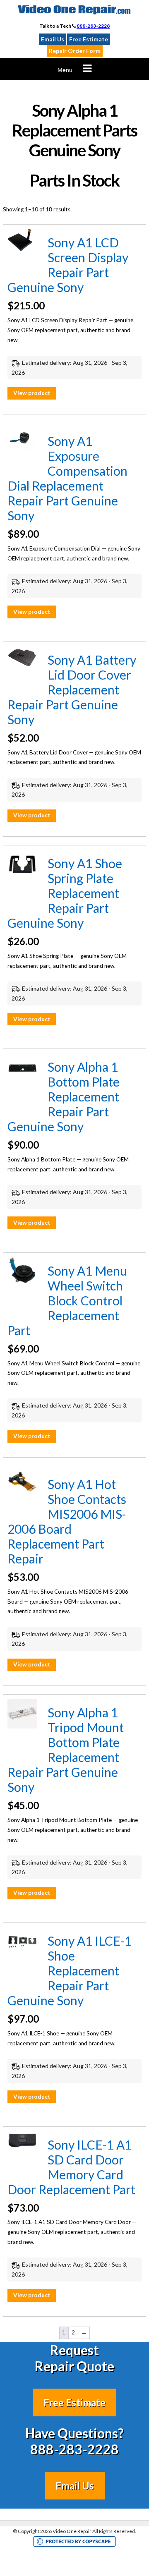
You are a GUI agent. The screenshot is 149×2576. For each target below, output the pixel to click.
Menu (65, 70)
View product (32, 393)
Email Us (53, 39)
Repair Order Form (75, 51)
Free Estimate (89, 39)
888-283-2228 (93, 26)
